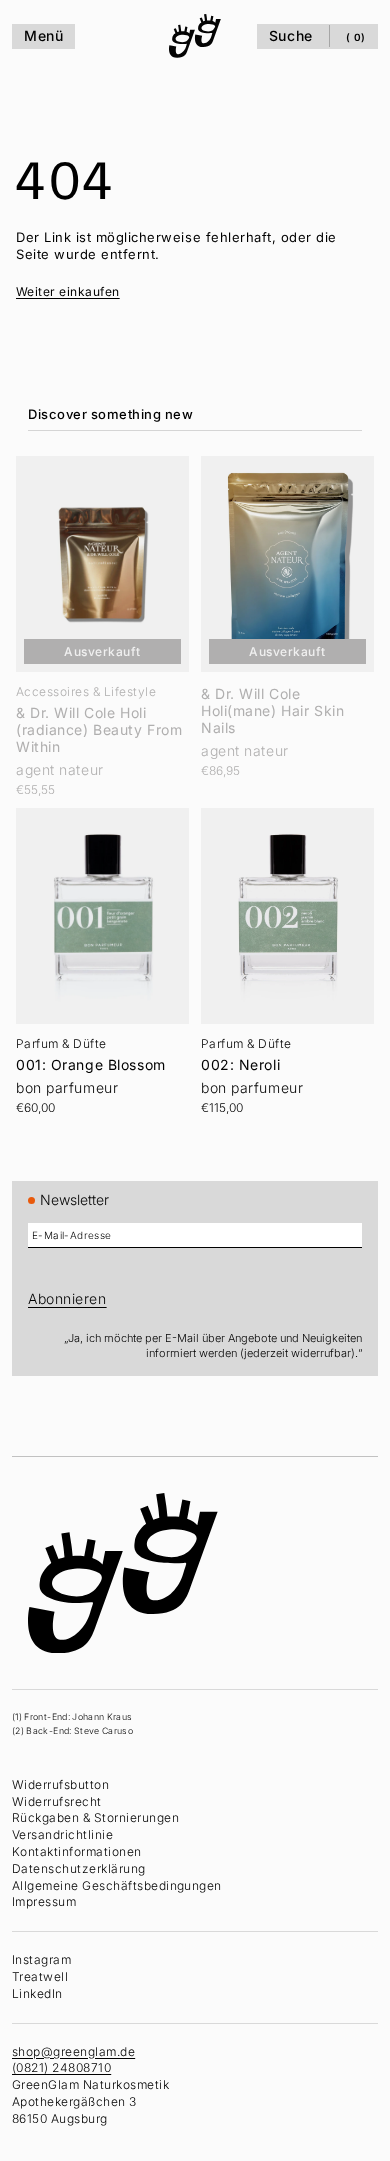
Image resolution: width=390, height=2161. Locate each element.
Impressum (44, 1901)
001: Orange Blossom (91, 1052)
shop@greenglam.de (73, 2050)
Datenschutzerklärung (79, 1868)
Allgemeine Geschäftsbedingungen (117, 1884)
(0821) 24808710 (61, 2067)
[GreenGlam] (190, 36)
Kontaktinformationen (77, 1851)
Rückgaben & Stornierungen (95, 1817)
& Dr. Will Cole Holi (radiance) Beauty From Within (99, 724)
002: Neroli (235, 1052)
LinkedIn (37, 1993)
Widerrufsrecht (57, 1800)
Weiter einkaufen (68, 291)
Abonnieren (67, 1298)
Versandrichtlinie (62, 1834)
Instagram (41, 1959)
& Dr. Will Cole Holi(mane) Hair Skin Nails (267, 705)
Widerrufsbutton (60, 1784)
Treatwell (40, 1976)
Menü (43, 35)
